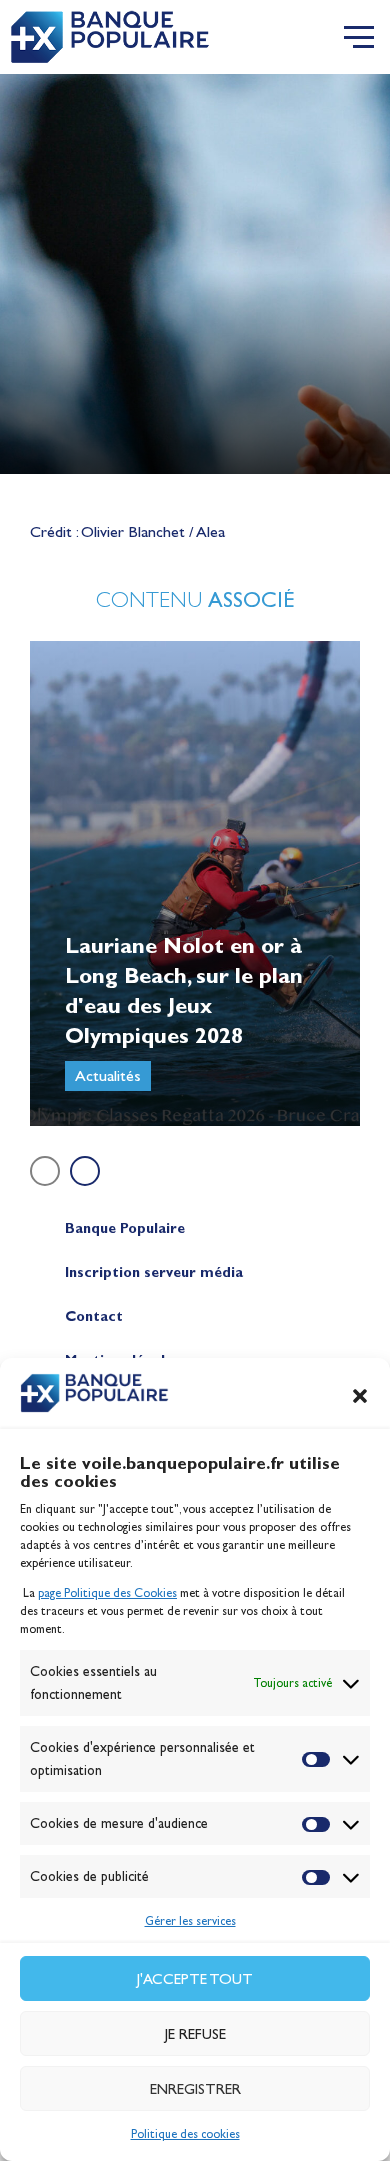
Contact (94, 1316)
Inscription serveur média (154, 1272)
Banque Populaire (125, 1228)
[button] (360, 1396)
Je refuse (195, 2034)
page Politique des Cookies (107, 1593)
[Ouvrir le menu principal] (359, 37)
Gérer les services (190, 1921)
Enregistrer (195, 2089)
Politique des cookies (185, 2134)
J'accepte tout (195, 1979)
